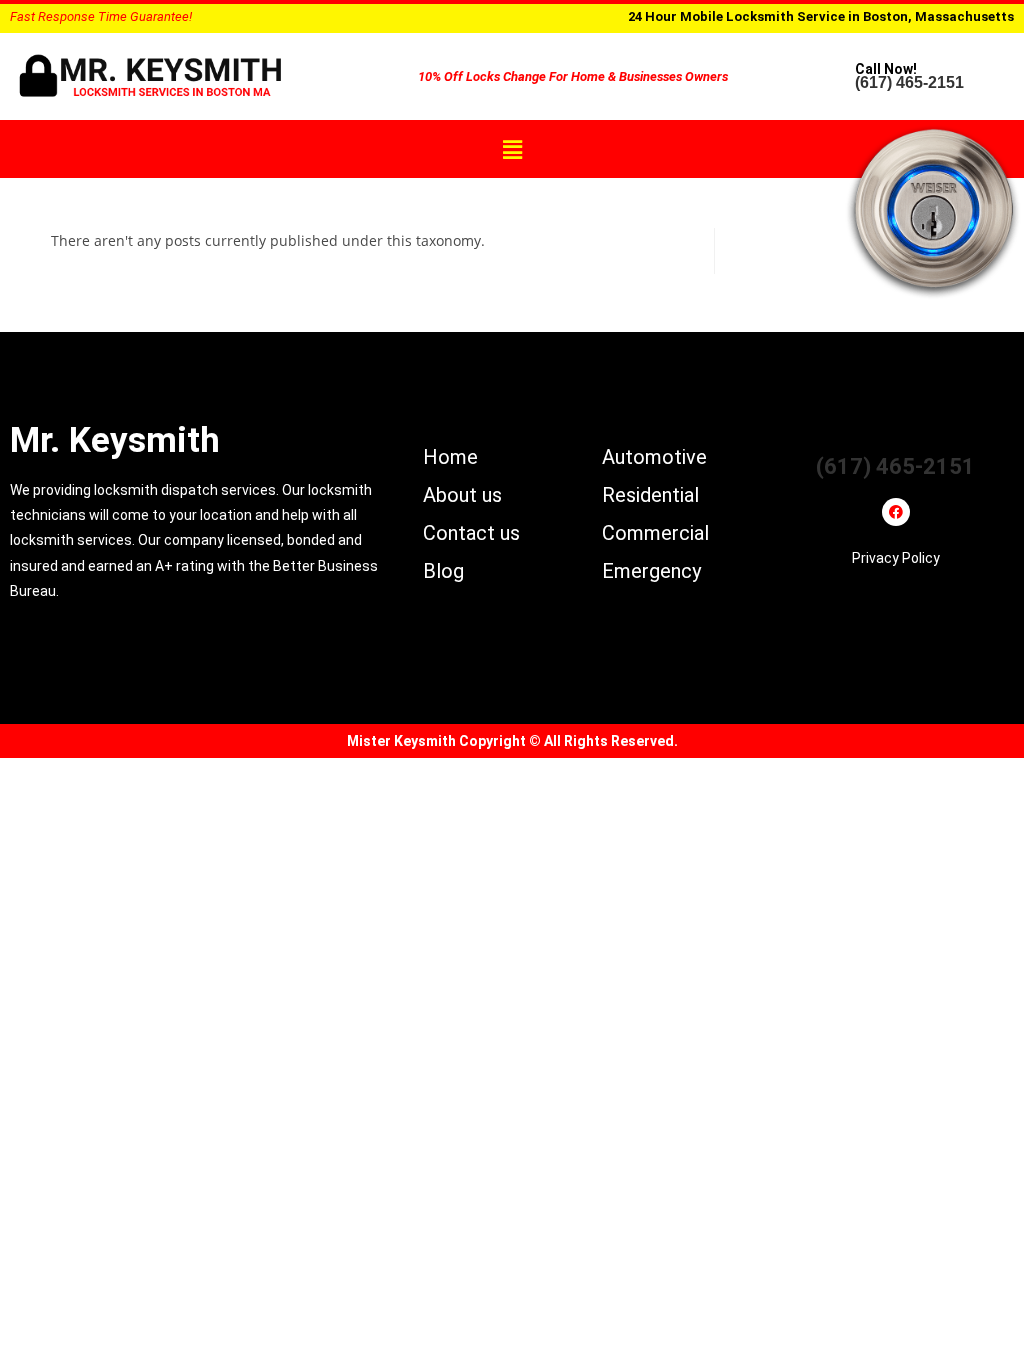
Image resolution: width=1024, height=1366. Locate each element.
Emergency (651, 571)
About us (462, 495)
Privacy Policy (896, 558)
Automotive (654, 457)
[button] (512, 149)
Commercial (655, 533)
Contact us (471, 533)
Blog (443, 571)
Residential (650, 495)
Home (450, 457)
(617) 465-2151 (909, 82)
